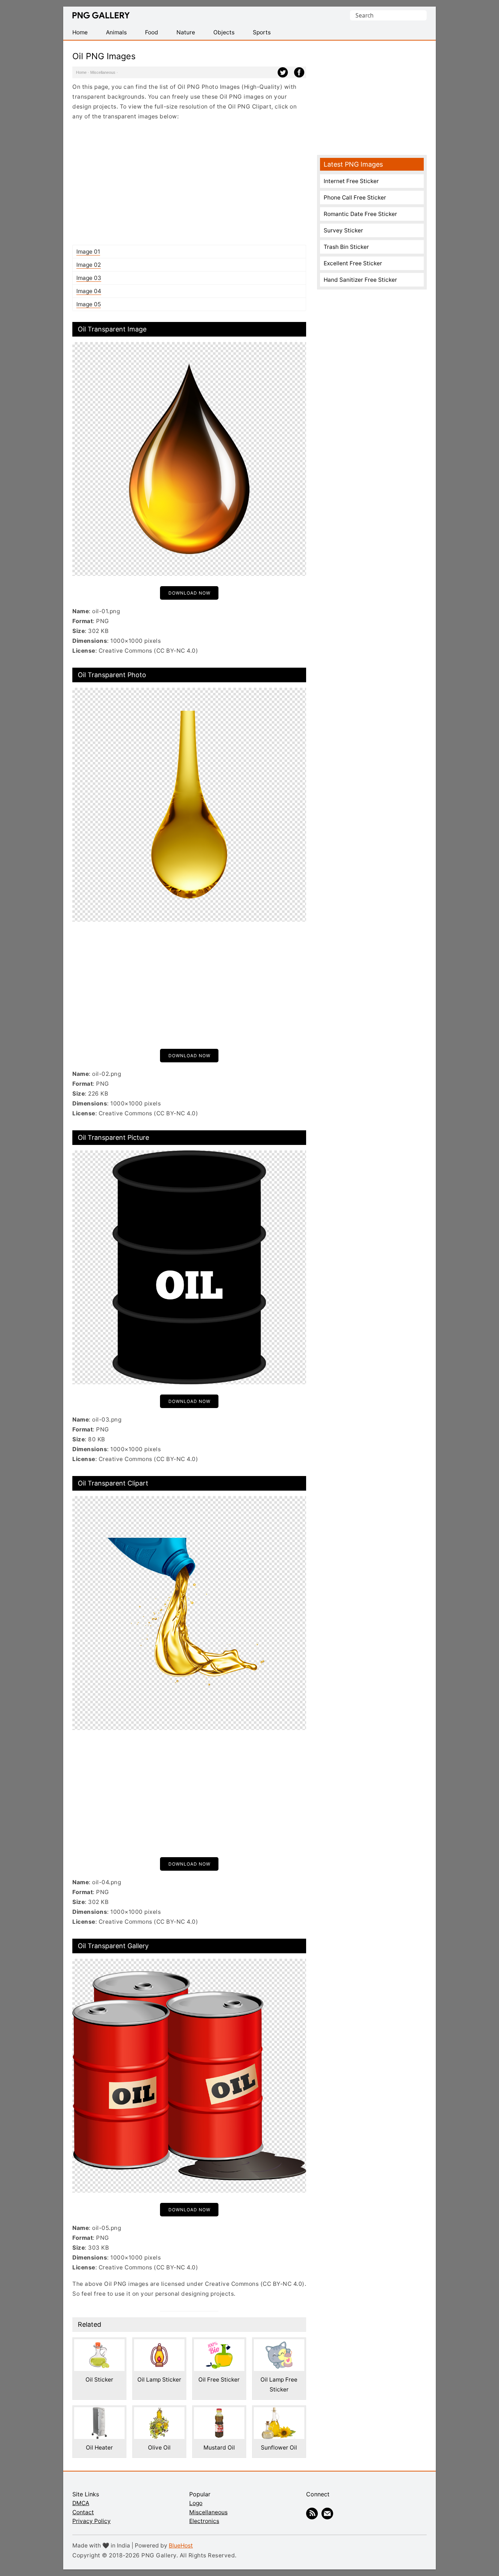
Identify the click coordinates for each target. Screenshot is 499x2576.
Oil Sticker (99, 2380)
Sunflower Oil (279, 2448)
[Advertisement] (189, 183)
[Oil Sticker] (99, 2344)
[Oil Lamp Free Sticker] (279, 2344)
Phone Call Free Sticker (355, 198)
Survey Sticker (343, 230)
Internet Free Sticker (351, 181)
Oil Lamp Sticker (159, 2380)
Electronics (204, 2521)
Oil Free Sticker (219, 2380)
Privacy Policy (92, 2521)
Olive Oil (159, 2448)
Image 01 (88, 252)
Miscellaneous (103, 72)
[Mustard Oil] (219, 2412)
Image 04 (89, 291)
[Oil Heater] (99, 2412)
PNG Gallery (101, 15)
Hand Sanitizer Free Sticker (360, 280)
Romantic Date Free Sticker (360, 214)
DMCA (81, 2503)
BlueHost (181, 2545)
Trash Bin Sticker (346, 247)
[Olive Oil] (159, 2412)
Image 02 (89, 265)
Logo (196, 2503)
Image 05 (89, 304)
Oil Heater (99, 2448)
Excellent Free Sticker (353, 263)
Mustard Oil (219, 2448)
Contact (83, 2512)
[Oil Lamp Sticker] (159, 2344)
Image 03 (89, 278)
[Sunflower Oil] (279, 2412)
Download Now (189, 593)
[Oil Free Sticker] (219, 2344)
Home (81, 72)
